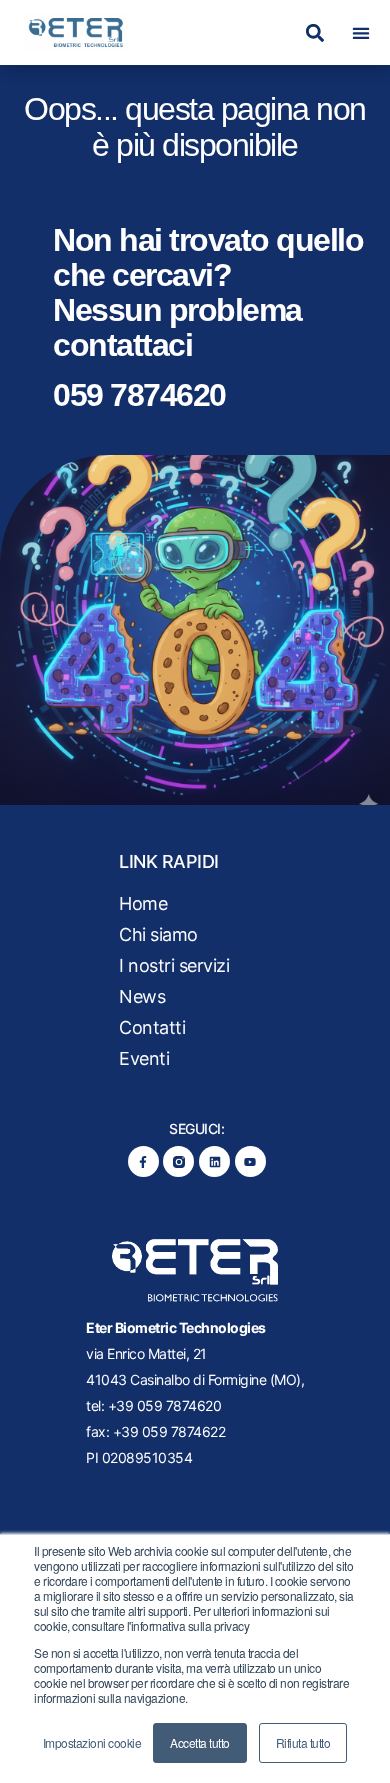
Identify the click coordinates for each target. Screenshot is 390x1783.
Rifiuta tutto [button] (303, 1742)
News (142, 996)
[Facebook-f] (143, 1161)
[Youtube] (250, 1161)
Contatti (152, 1027)
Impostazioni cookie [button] (92, 1742)
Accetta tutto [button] (200, 1742)
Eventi (144, 1058)
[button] (314, 32)
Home (143, 903)
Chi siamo (158, 934)
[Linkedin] (214, 1161)
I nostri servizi (174, 965)
